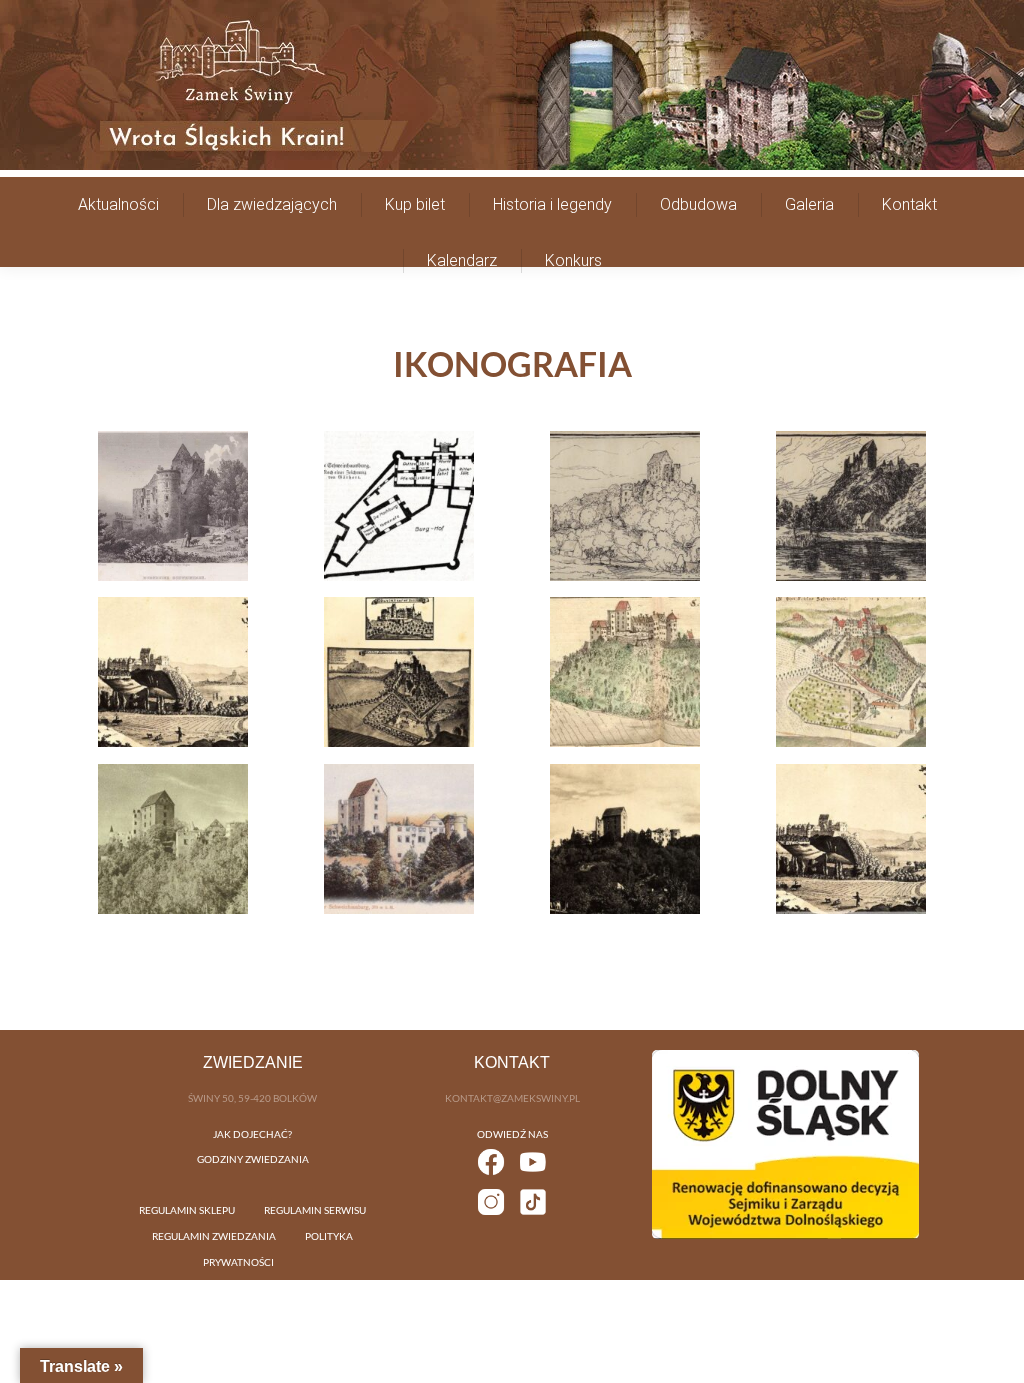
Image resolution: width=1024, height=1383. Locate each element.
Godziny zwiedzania (253, 1159)
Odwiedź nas (512, 1134)
